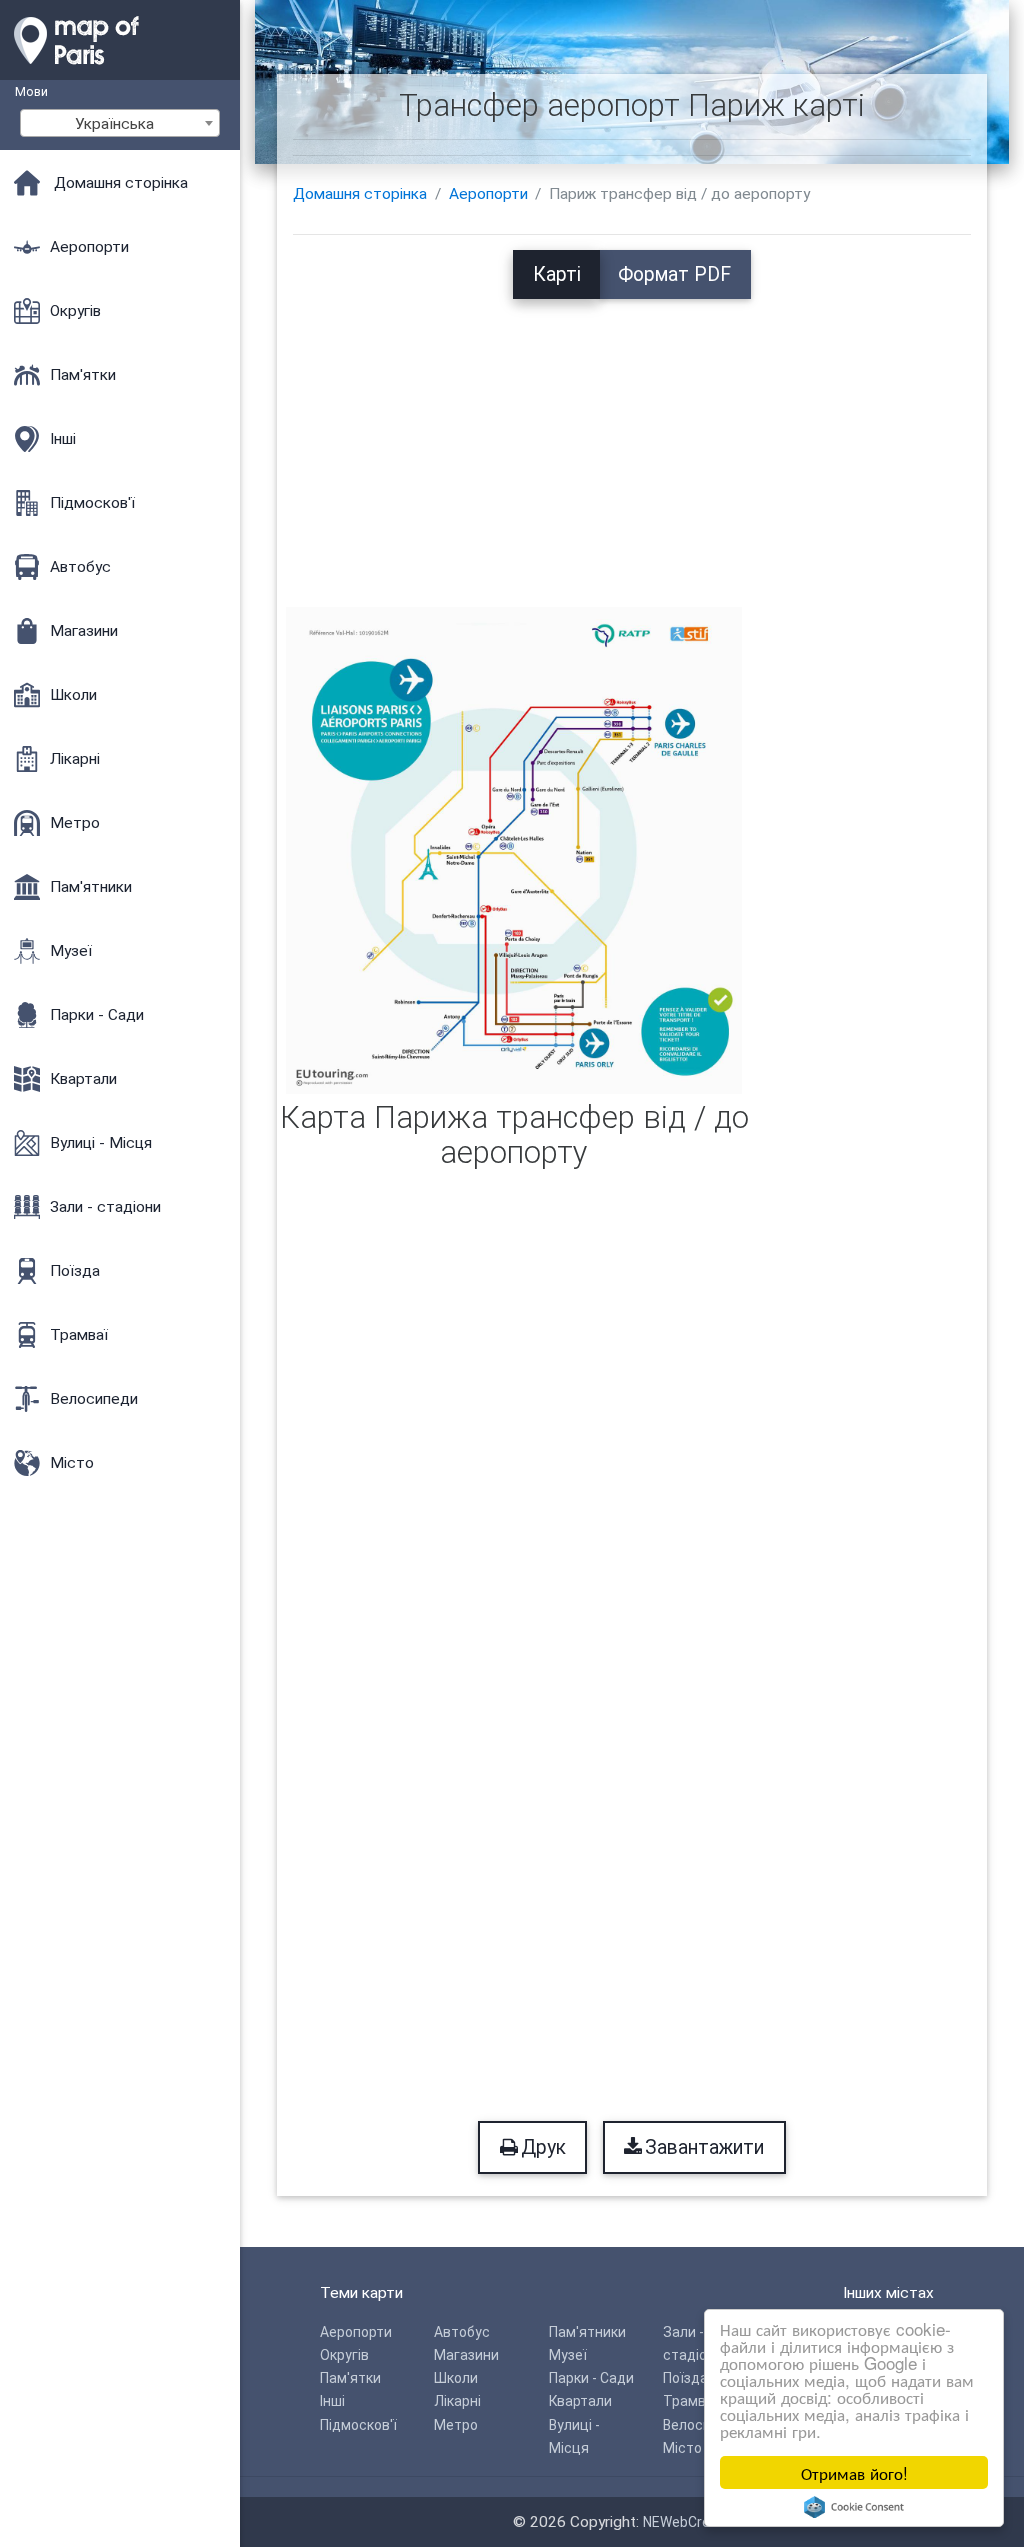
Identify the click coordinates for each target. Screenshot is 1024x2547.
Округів (344, 2355)
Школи (456, 2378)
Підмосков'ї (358, 2425)
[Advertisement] (632, 439)
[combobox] (120, 123)
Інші (332, 2401)
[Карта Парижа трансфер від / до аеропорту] (514, 849)
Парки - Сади (591, 2378)
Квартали (580, 2401)
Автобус (462, 2332)
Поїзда (685, 2378)
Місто (682, 2448)
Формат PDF (674, 274)
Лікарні (457, 2401)
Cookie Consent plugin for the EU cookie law (854, 2507)
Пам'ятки (350, 2378)
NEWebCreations (697, 2522)
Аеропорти (488, 194)
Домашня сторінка (360, 194)
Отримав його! (854, 2472)
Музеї (568, 2355)
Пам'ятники (587, 2332)
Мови (31, 91)
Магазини (466, 2355)
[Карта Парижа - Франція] (120, 70)
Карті (557, 274)
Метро (456, 2425)
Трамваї (690, 2401)
